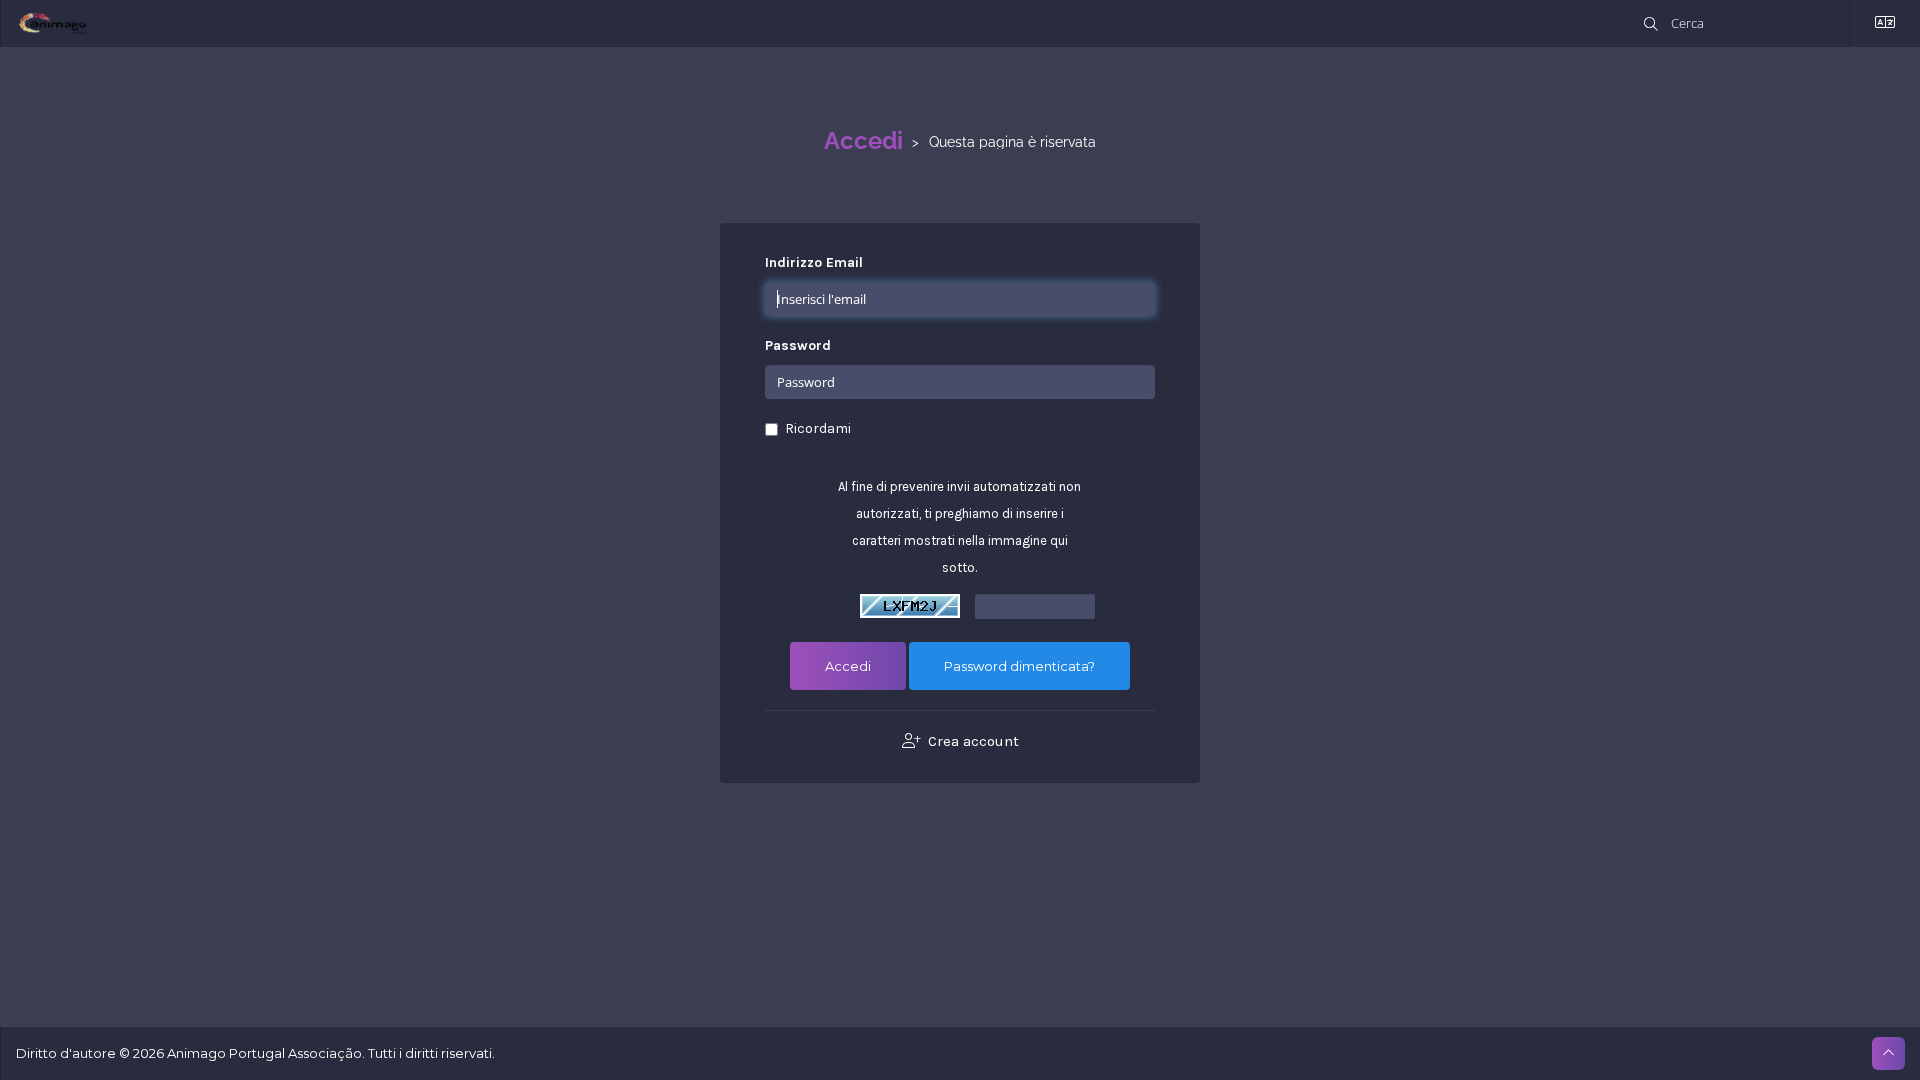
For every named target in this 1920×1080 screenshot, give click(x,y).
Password (798, 345)
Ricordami (818, 428)
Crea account (971, 741)
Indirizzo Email (814, 262)
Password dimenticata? (1019, 666)
